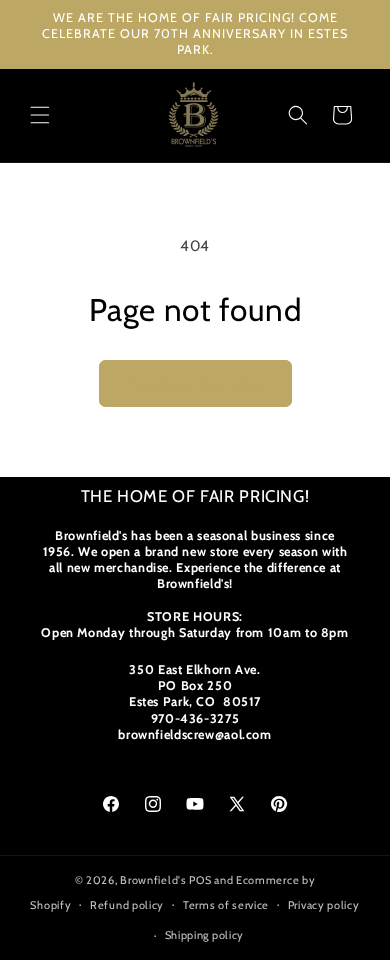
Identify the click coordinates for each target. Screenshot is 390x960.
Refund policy (127, 905)
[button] (40, 115)
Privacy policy (324, 905)
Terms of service (226, 905)
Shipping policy (205, 935)
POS (200, 880)
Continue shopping (195, 384)
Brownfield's (153, 880)
